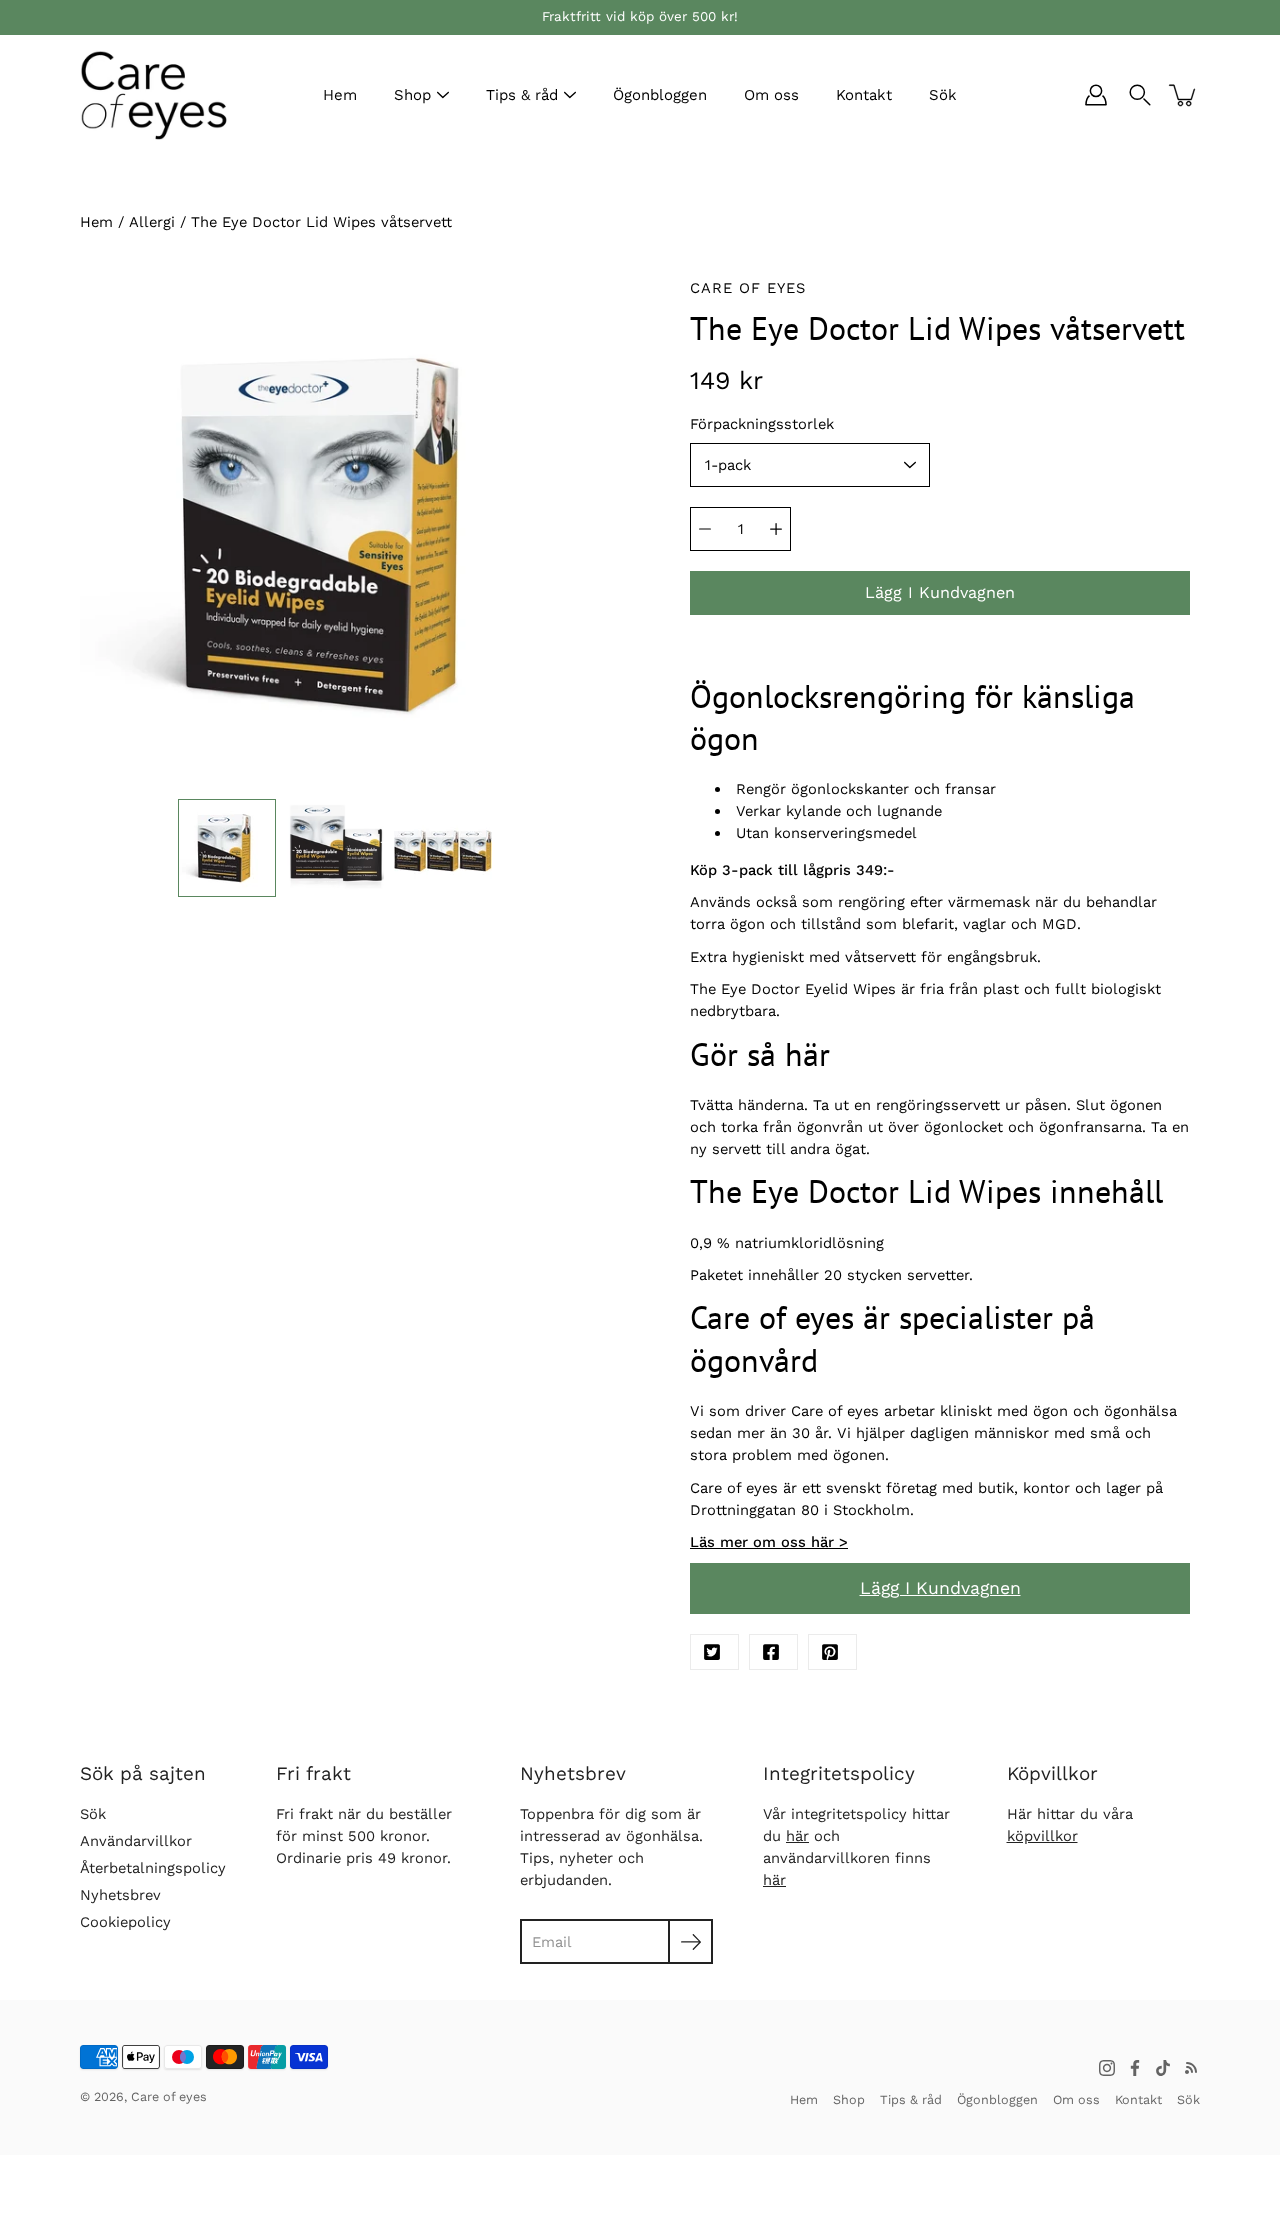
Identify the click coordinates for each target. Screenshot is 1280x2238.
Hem (340, 95)
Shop (412, 95)
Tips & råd (522, 95)
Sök (943, 95)
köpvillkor (1042, 1836)
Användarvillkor (136, 1841)
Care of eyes (169, 2096)
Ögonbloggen (660, 95)
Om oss (771, 95)
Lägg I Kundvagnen (940, 1588)
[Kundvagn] (1184, 95)
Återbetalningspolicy (153, 1868)
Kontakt (864, 95)
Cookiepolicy (125, 1922)
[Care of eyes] (155, 95)
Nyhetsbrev (120, 1895)
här (797, 1836)
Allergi (152, 222)
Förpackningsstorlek (762, 424)
